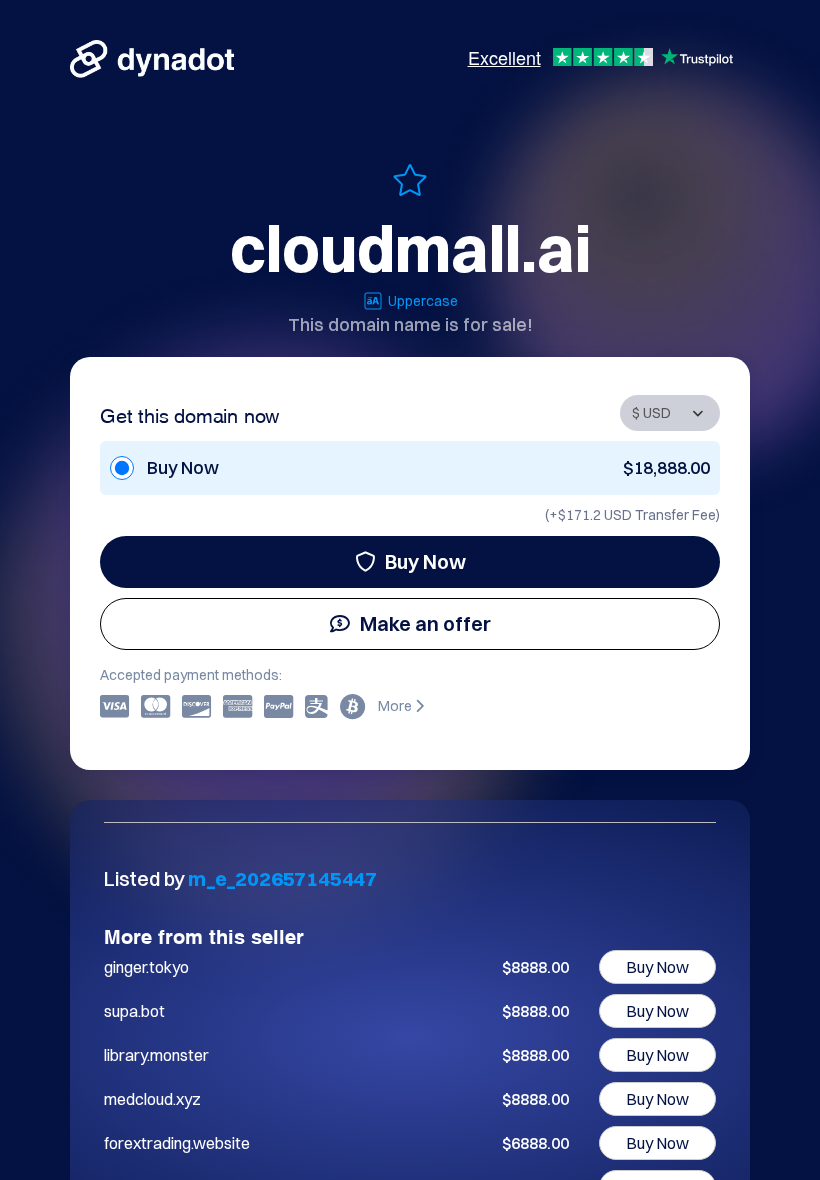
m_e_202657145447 (282, 878)
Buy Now (425, 561)
